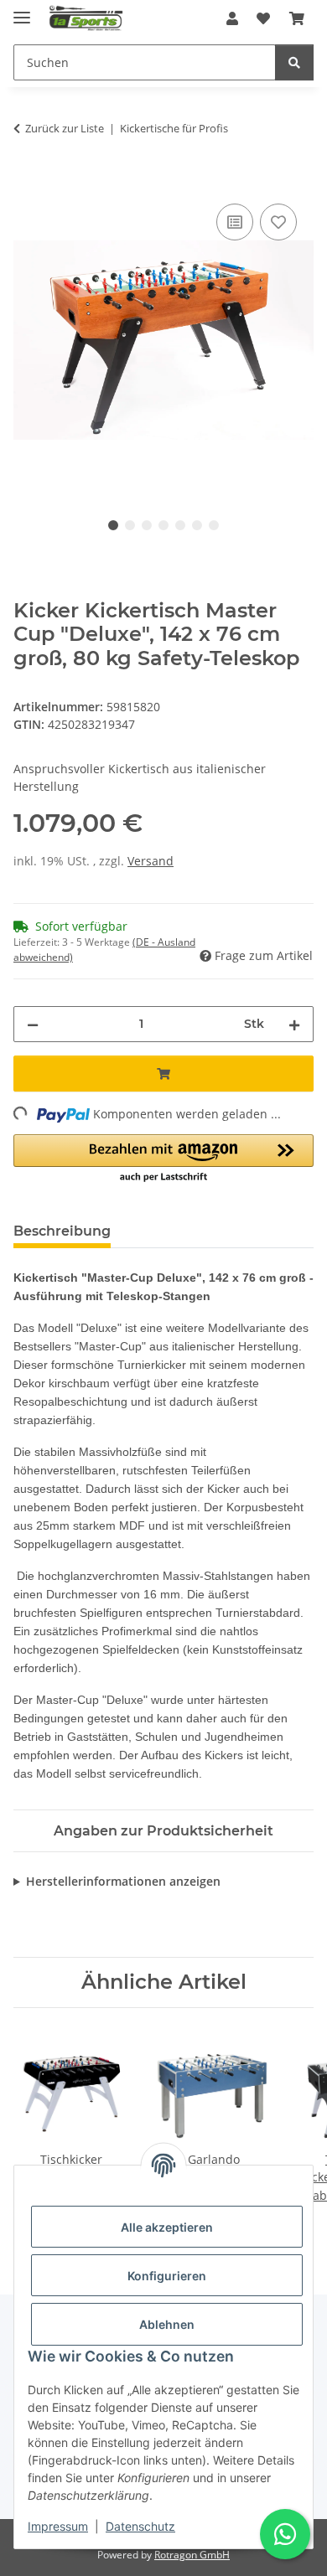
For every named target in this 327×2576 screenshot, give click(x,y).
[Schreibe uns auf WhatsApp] (285, 2534)
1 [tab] (113, 525)
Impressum (58, 2526)
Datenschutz (140, 2526)
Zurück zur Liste (65, 128)
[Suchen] (294, 62)
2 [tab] (130, 525)
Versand (151, 861)
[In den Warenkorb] (27, 181)
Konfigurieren (167, 2276)
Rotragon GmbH (192, 2555)
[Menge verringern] (33, 1024)
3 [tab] (147, 525)
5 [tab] (180, 525)
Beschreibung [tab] (62, 1231)
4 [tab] (163, 525)
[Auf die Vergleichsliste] (235, 222)
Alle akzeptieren (167, 2227)
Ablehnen (167, 2324)
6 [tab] (197, 525)
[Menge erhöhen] (294, 1024)
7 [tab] (214, 525)
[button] (232, 18)
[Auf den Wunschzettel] (278, 222)
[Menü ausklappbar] (22, 10)
